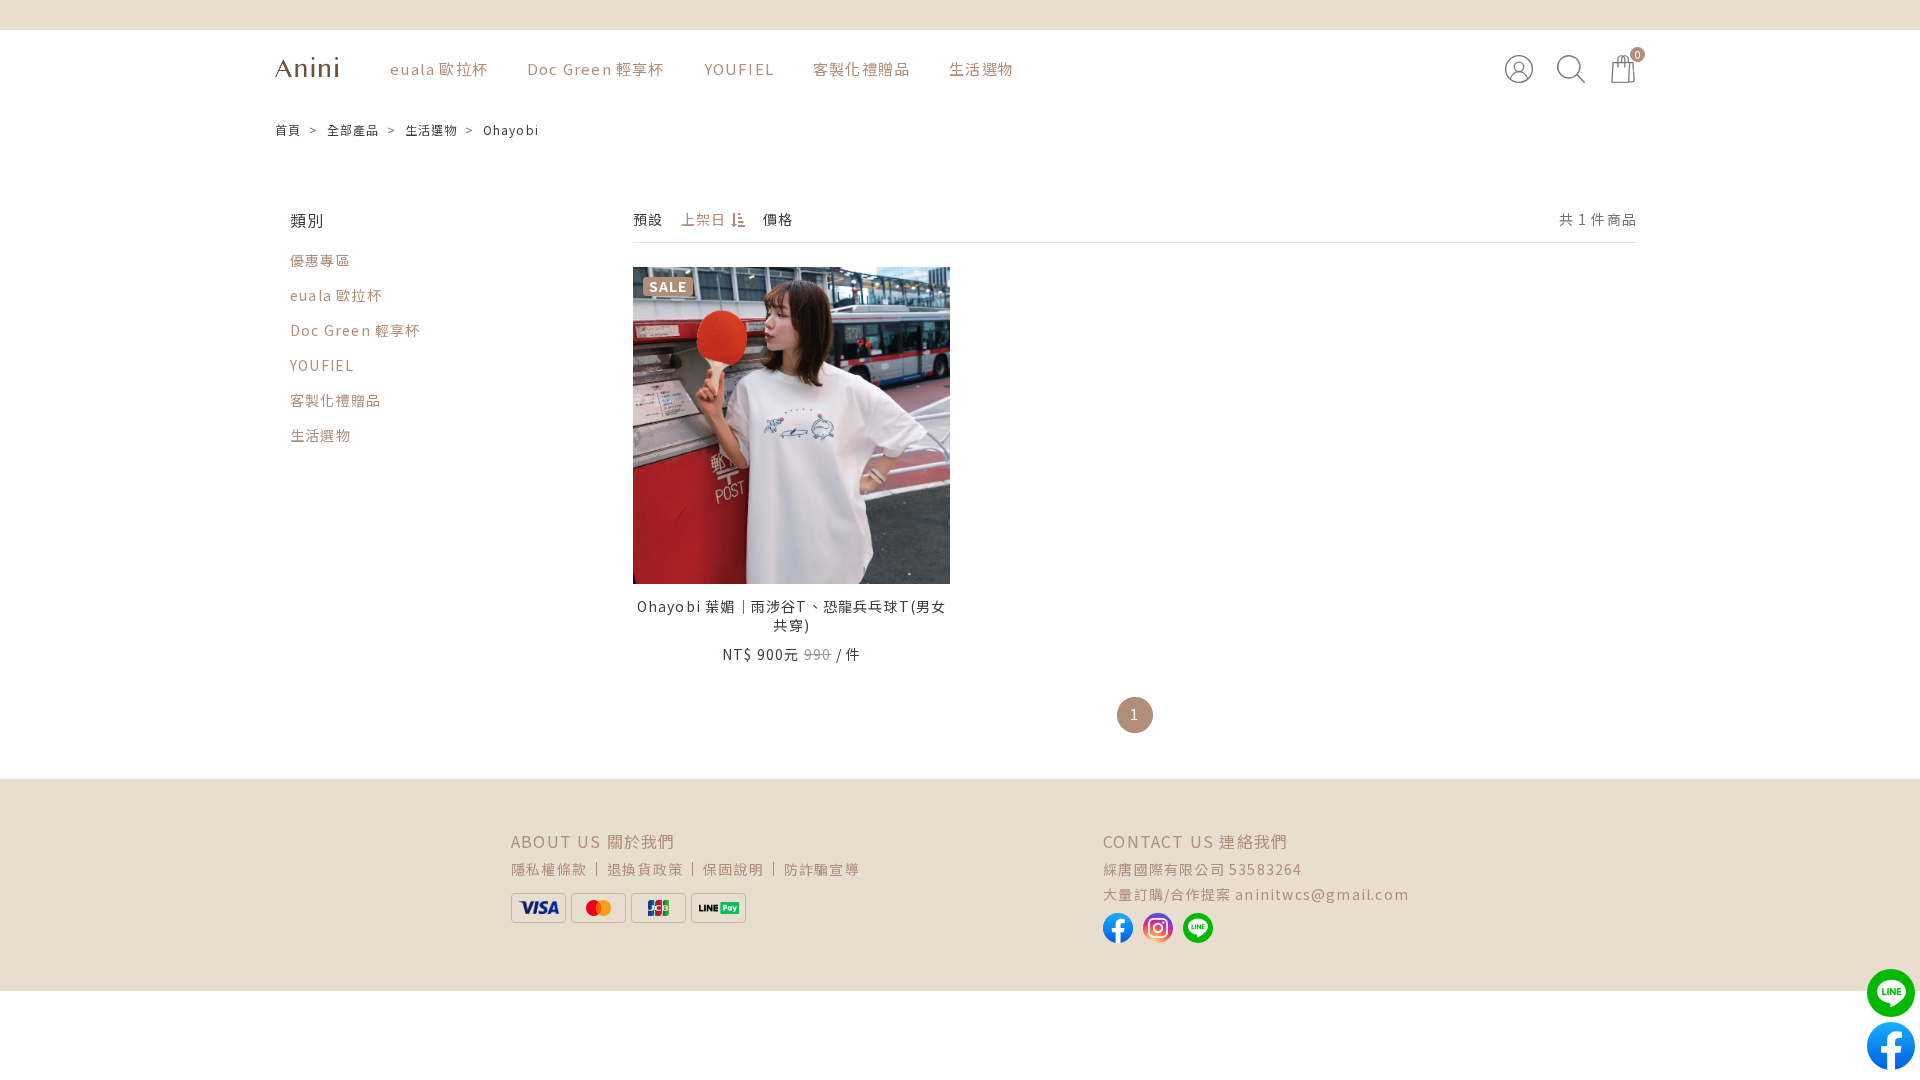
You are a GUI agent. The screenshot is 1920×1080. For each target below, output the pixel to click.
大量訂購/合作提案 (1167, 894)
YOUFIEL (739, 68)
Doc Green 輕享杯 (596, 68)
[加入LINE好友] (1198, 928)
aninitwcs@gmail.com (1322, 894)
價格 (778, 219)
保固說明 (733, 869)
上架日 (704, 219)
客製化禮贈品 (861, 68)
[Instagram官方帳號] (1158, 928)
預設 (648, 219)
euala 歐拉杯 (439, 68)
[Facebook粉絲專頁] (1118, 928)
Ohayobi (511, 129)
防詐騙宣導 (822, 869)
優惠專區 (320, 260)
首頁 (288, 129)
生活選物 (981, 68)
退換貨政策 (645, 869)
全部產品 (353, 129)
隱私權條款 (549, 869)
